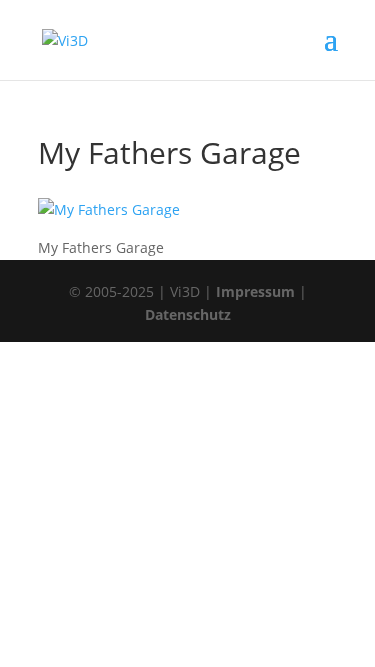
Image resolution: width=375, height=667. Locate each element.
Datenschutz (188, 314)
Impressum (255, 291)
